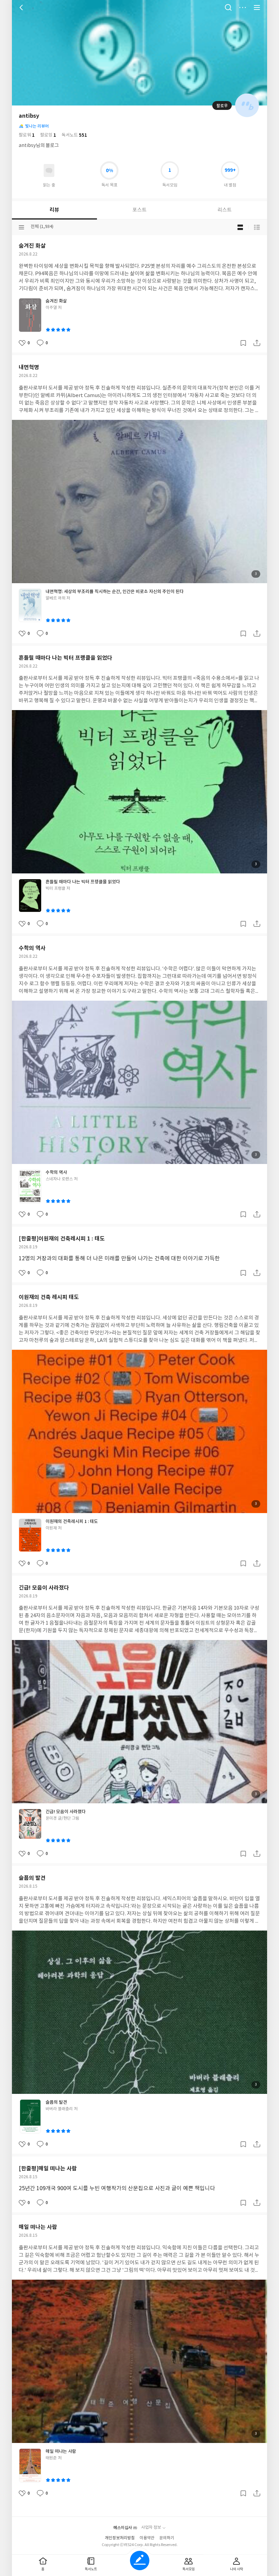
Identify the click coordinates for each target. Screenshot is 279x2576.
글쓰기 (140, 2561)
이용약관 (147, 2538)
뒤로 (22, 7)
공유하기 (257, 343)
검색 (228, 7)
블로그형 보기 (240, 227)
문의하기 (167, 2538)
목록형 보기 (257, 227)
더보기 (243, 7)
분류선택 (21, 227)
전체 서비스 (257, 7)
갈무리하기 (243, 343)
